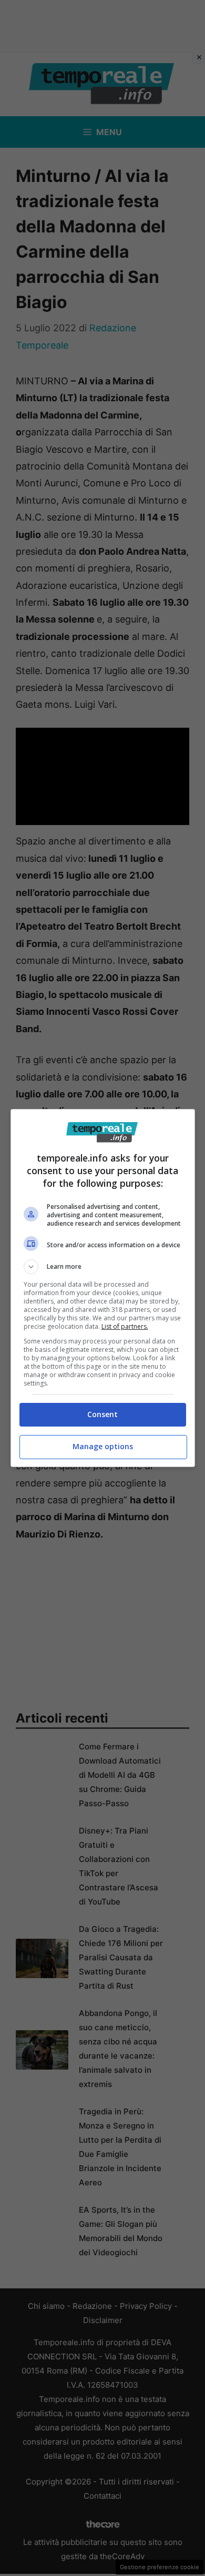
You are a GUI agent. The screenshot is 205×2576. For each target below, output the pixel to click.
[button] (103, 1267)
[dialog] (103, 1288)
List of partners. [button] (125, 1326)
